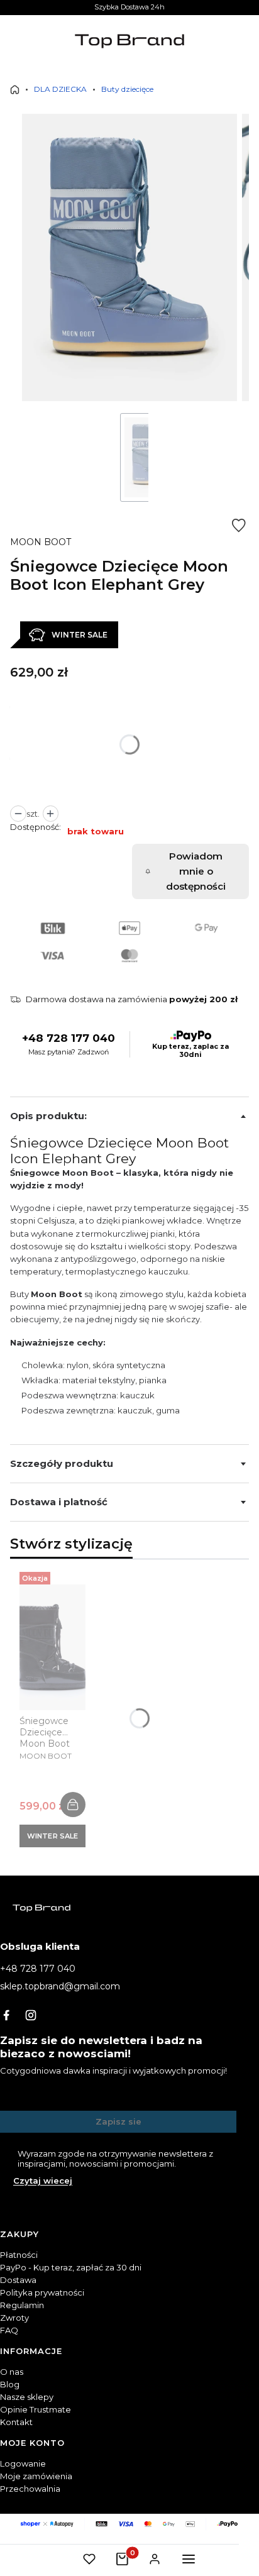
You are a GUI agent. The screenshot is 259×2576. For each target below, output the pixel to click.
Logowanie (23, 2463)
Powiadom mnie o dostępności (196, 871)
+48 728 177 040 (69, 1038)
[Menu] (189, 2559)
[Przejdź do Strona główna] (15, 90)
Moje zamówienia (36, 2476)
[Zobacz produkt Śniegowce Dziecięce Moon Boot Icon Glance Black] (73, 1805)
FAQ (9, 2330)
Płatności (19, 2255)
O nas (12, 2372)
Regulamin (22, 2305)
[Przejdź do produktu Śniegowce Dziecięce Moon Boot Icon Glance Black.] (52, 1647)
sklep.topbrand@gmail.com (60, 1986)
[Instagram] (31, 2015)
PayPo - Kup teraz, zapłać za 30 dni (71, 2267)
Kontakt (16, 2422)
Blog (10, 2384)
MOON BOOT (41, 542)
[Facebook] (6, 2015)
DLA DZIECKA (60, 89)
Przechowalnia (30, 2489)
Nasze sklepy (27, 2397)
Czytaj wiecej (43, 2181)
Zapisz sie (118, 2121)
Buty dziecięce (127, 89)
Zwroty (14, 2318)
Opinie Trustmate (36, 2409)
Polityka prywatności (42, 2292)
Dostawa (18, 2280)
